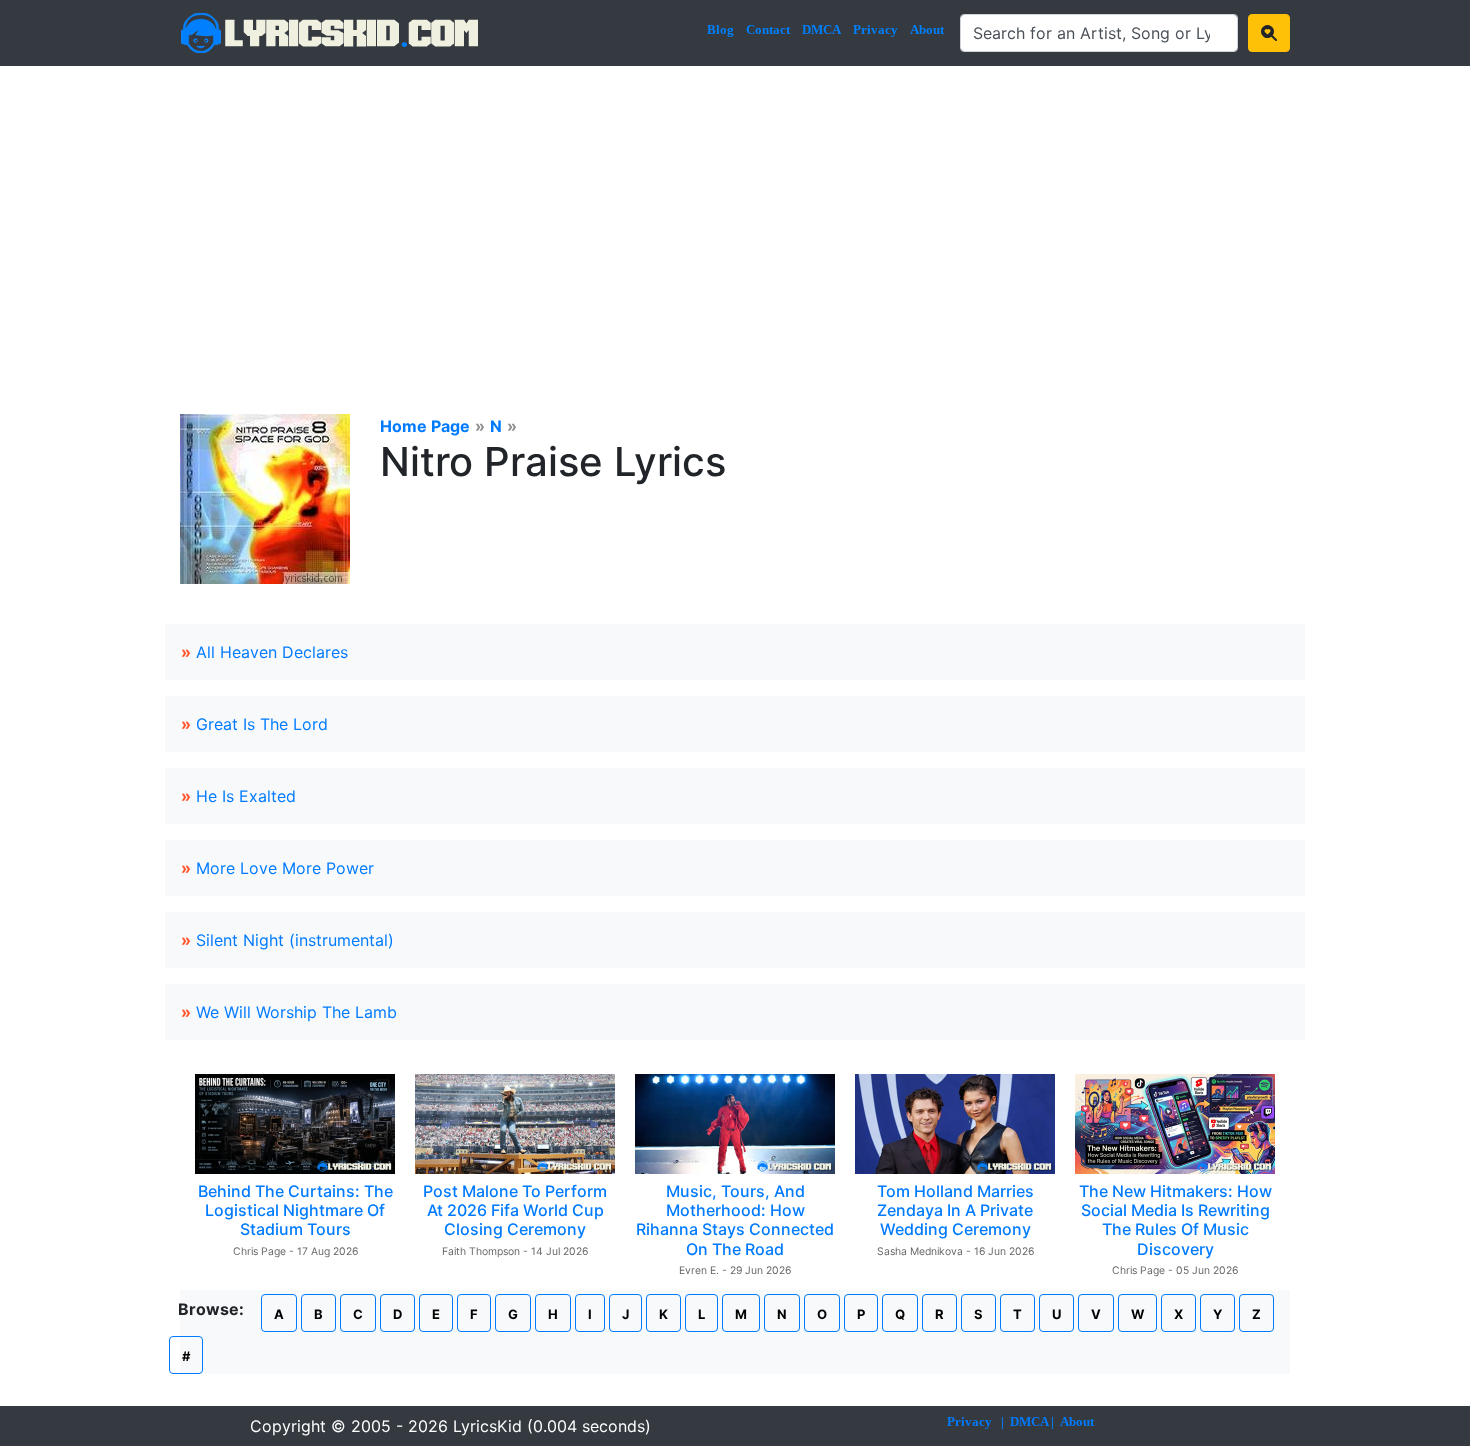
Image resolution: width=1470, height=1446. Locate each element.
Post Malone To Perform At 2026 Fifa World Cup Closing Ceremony (515, 1210)
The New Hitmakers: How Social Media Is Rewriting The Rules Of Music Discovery (1175, 1220)
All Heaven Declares (272, 652)
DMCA (821, 29)
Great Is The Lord (262, 724)
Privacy (875, 29)
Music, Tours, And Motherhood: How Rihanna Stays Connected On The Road (735, 1220)
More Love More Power (285, 868)
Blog (720, 29)
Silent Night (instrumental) (295, 940)
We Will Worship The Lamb (296, 1012)
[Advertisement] (735, 216)
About (927, 29)
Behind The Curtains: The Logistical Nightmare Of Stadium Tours (295, 1210)
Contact (768, 29)
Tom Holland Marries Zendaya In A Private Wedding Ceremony (955, 1210)
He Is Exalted (246, 796)
